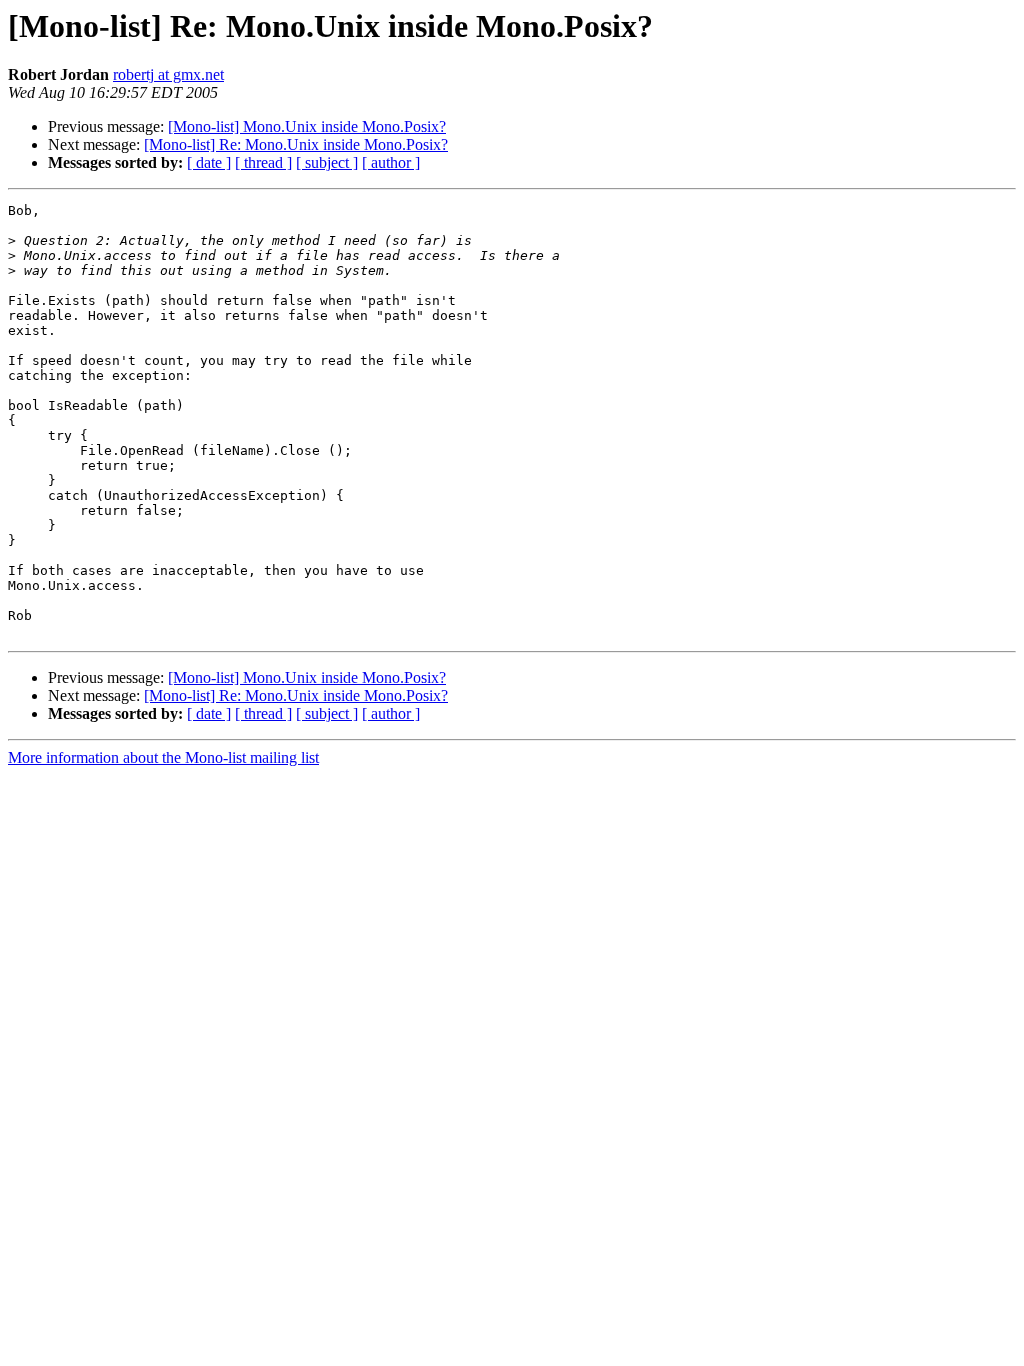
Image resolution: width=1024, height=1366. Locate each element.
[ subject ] (327, 162)
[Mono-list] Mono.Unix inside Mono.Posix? (307, 126)
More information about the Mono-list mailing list (163, 757)
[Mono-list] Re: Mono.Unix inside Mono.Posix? (296, 144)
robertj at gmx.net (168, 74)
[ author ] (391, 162)
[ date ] (209, 162)
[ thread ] (263, 162)
